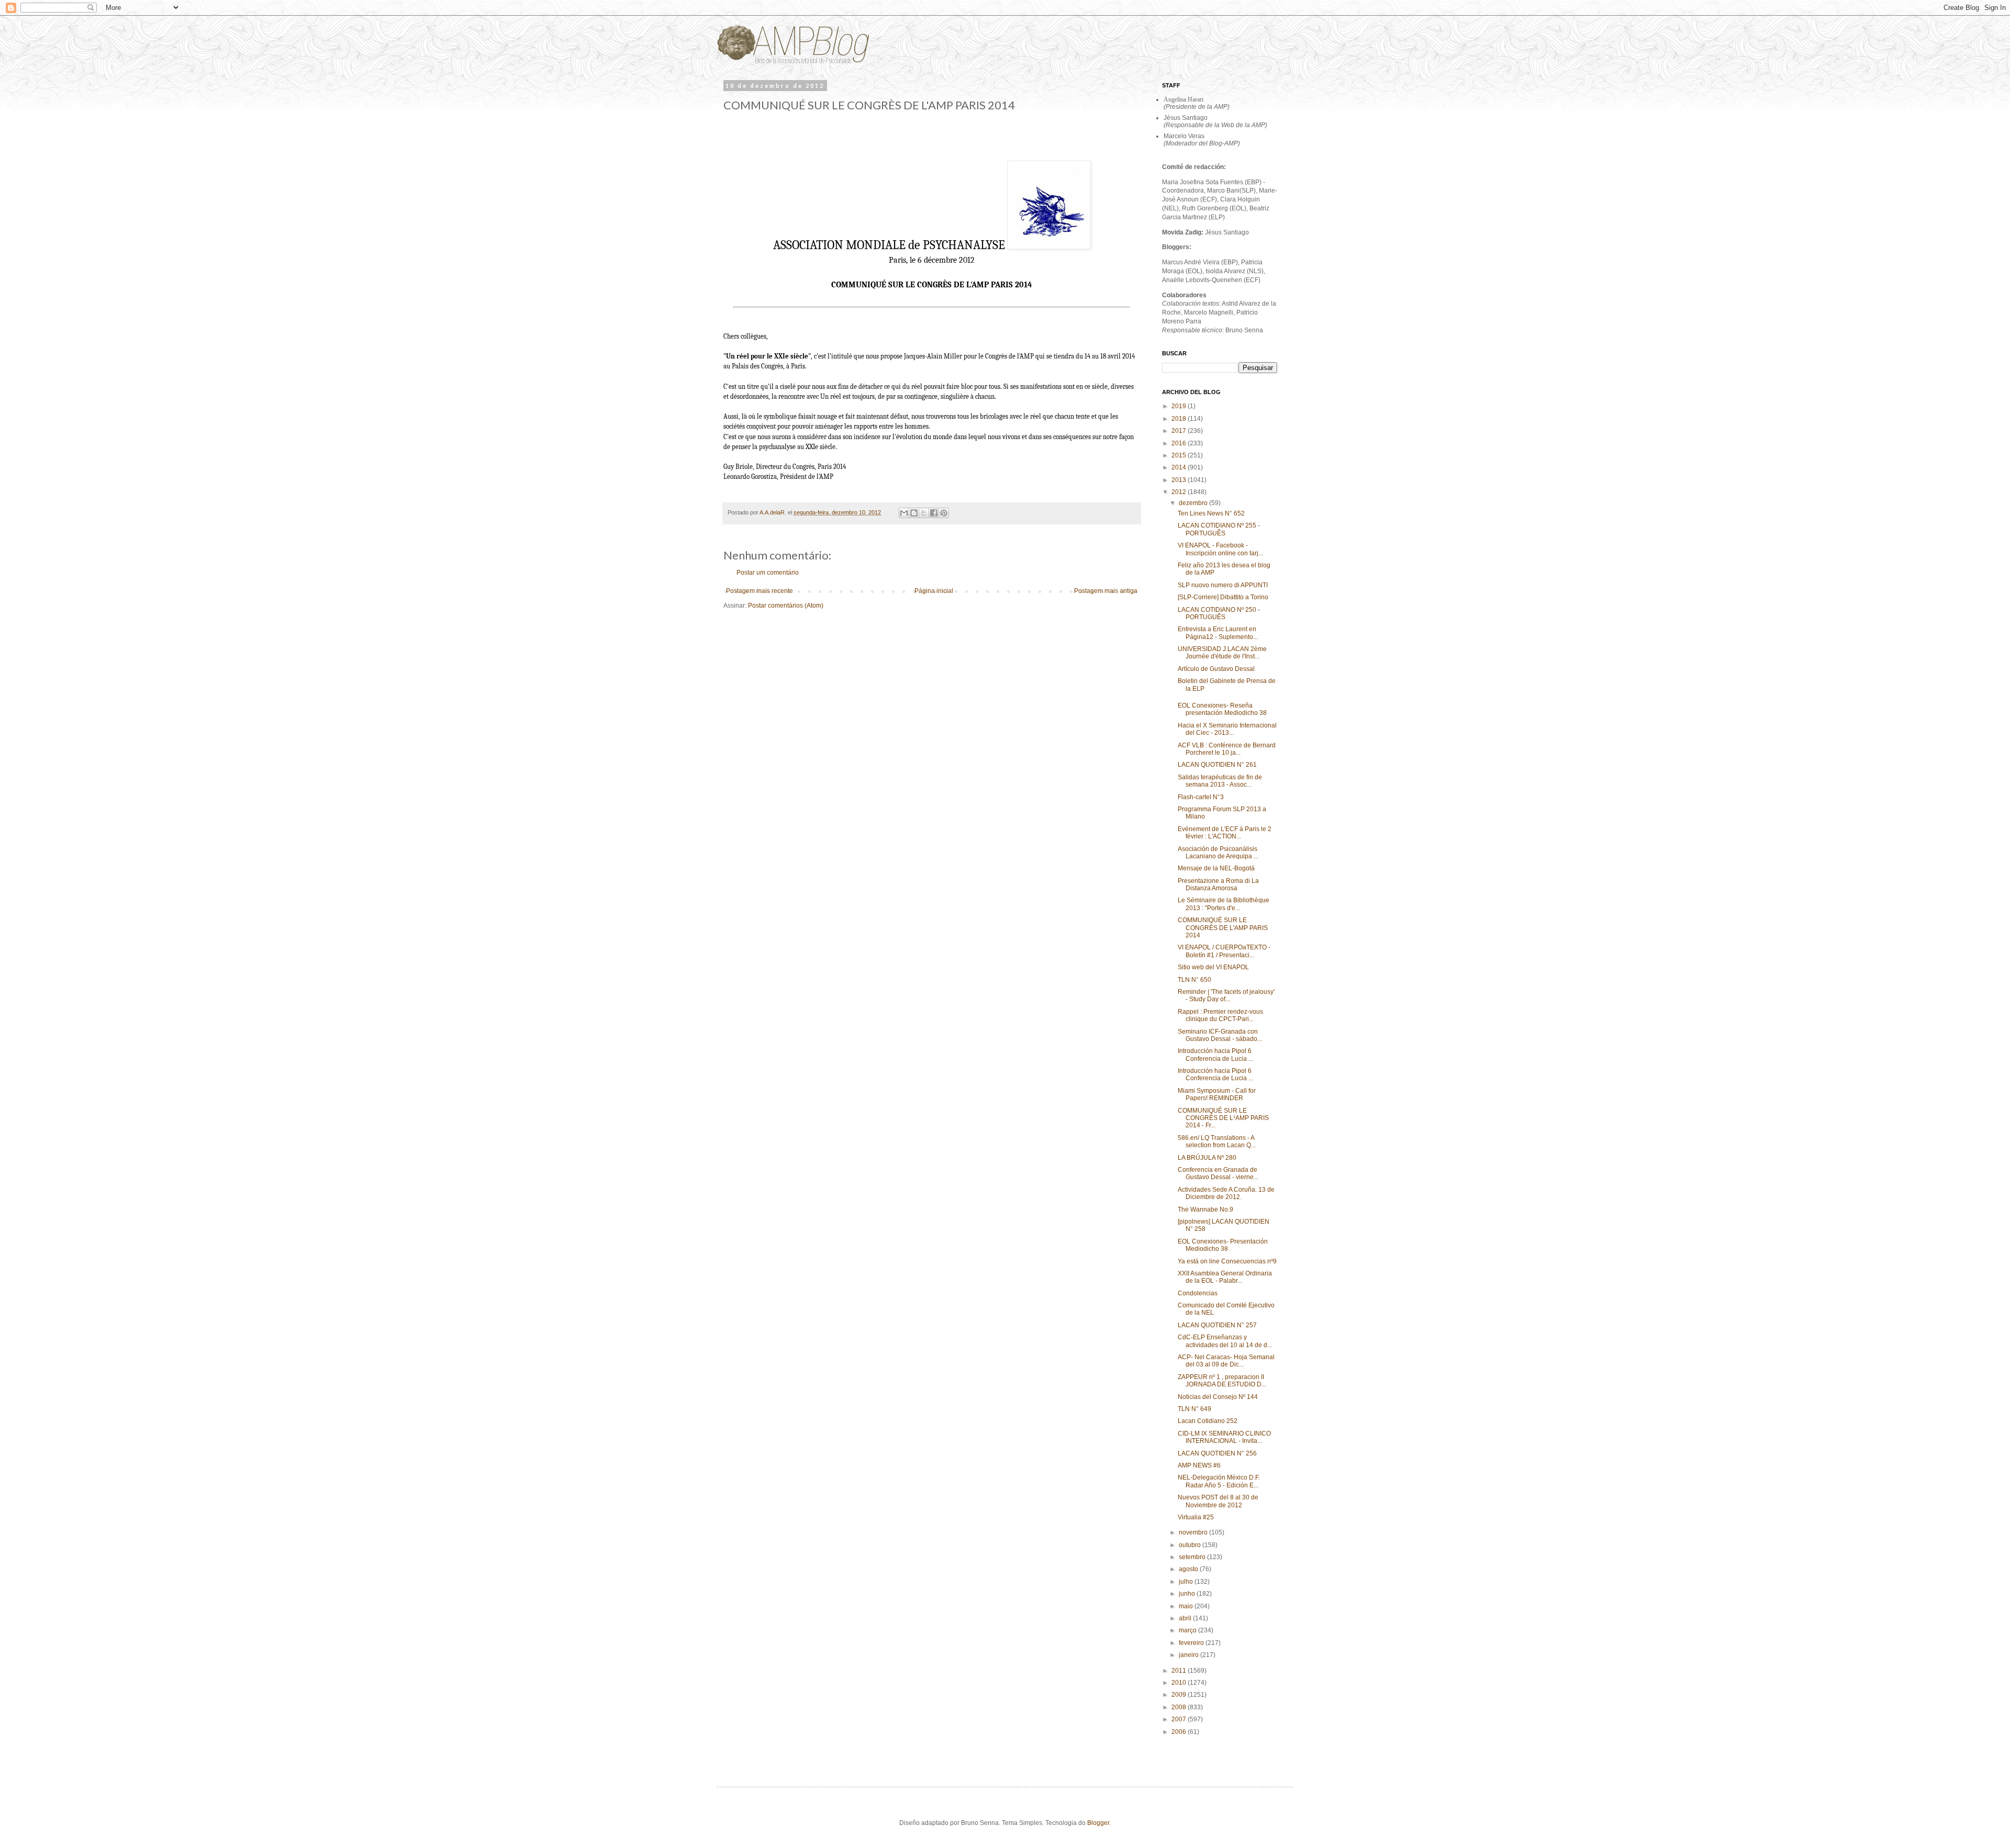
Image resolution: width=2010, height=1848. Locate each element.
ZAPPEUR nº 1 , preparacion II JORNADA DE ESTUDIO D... (1222, 1381)
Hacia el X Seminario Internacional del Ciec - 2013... (1227, 729)
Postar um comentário (768, 573)
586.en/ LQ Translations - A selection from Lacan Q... (1217, 1141)
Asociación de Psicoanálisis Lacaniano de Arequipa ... (1218, 853)
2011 (1180, 1671)
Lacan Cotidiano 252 (1208, 1421)
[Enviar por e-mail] (904, 513)
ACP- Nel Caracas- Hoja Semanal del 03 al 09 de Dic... (1226, 1361)
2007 (1180, 1719)
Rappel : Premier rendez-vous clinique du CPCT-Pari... (1220, 1015)
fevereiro (1192, 1643)
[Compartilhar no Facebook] (934, 513)
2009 (1180, 1695)
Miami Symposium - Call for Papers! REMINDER (1217, 1094)
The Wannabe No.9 (1205, 1209)
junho (1188, 1594)
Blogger (1098, 1823)
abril (1186, 1618)
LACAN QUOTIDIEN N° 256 (1217, 1453)
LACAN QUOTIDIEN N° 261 (1217, 765)
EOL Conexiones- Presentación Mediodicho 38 (1223, 1245)
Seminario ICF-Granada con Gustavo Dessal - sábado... (1220, 1035)
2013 (1180, 480)
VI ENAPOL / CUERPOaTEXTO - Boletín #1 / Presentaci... (1224, 951)
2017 (1180, 431)
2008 (1180, 1707)
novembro (1194, 1532)
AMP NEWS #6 (1199, 1465)
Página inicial (934, 591)
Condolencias (1198, 1293)
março (1188, 1630)
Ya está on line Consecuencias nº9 (1227, 1261)
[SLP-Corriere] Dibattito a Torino (1223, 597)
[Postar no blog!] (914, 513)
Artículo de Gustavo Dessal (1216, 669)
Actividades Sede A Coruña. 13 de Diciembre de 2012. (1226, 1193)
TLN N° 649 (1194, 1409)
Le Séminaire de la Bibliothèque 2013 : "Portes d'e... (1224, 904)
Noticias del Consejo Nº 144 (1218, 1397)
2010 (1180, 1683)
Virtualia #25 (1196, 1517)
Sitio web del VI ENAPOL (1213, 967)
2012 (1180, 492)
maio (1187, 1606)
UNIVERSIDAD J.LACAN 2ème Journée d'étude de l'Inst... (1222, 653)
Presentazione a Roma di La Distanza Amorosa (1218, 884)
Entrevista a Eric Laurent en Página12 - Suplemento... (1218, 633)
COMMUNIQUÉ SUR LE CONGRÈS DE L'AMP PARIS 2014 (1223, 928)
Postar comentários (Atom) (786, 606)
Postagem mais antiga (1106, 591)
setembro (1193, 1557)
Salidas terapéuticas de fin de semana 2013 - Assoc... (1220, 781)
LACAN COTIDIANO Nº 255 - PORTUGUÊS (1219, 529)
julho (1187, 1582)
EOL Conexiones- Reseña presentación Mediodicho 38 (1222, 709)
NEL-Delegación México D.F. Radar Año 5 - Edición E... (1219, 1481)
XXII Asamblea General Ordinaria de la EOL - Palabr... (1225, 1277)
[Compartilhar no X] (924, 513)
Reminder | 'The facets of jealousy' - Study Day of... (1226, 995)
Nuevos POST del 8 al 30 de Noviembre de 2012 (1218, 1501)
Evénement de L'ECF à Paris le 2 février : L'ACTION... (1225, 833)
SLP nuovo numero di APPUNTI (1223, 585)
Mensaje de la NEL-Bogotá (1216, 868)
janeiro (1190, 1655)
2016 (1180, 443)
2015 (1180, 455)
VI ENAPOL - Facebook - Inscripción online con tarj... (1220, 549)
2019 (1180, 406)
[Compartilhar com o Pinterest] (944, 513)
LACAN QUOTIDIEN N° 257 (1217, 1325)
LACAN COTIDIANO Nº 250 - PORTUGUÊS (1219, 613)
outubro (1191, 1545)
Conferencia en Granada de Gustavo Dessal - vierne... (1218, 1173)
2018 (1180, 419)
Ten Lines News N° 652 (1211, 513)
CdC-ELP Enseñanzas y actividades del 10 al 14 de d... (1225, 1341)
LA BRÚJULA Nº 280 (1207, 1158)
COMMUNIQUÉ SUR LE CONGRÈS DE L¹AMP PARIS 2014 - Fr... (1223, 1118)
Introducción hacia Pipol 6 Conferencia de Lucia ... (1215, 1055)
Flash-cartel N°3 (1201, 797)
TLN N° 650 (1194, 980)
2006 (1180, 1732)
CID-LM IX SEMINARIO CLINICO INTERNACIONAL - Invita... (1224, 1437)
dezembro (1194, 503)
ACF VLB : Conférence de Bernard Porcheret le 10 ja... (1227, 749)
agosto (1189, 1569)
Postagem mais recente (760, 591)
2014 (1180, 467)
